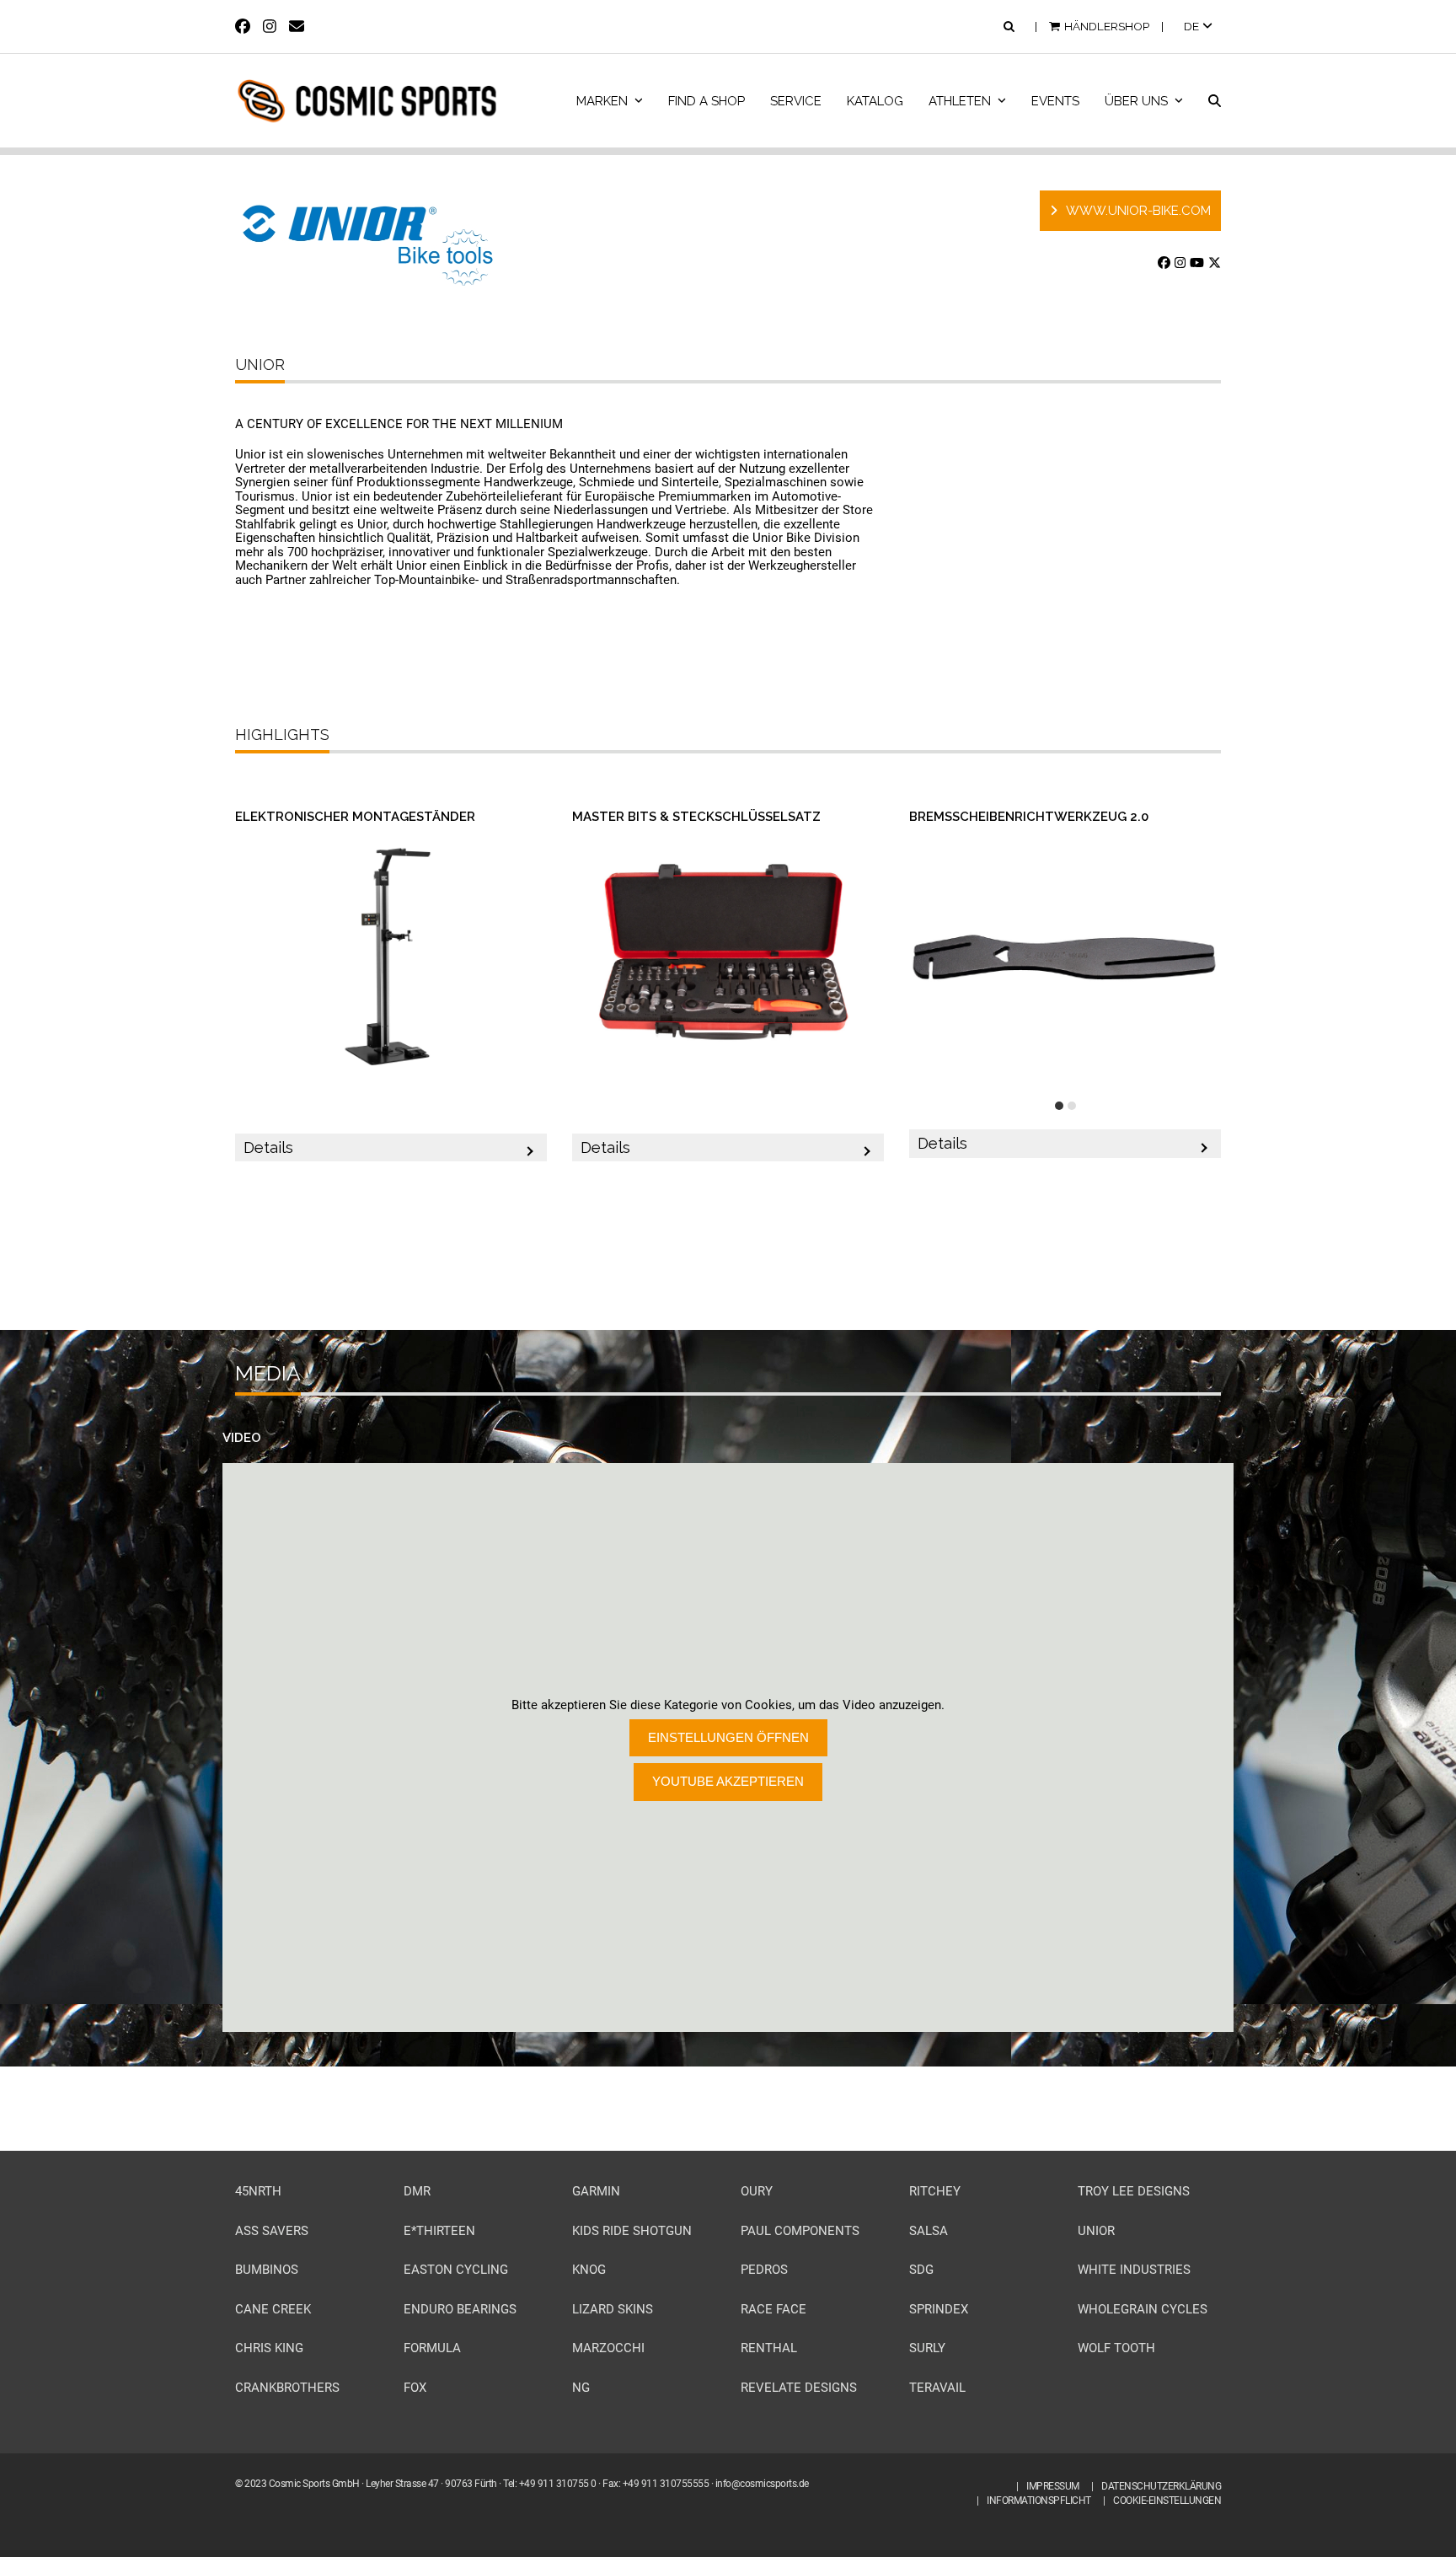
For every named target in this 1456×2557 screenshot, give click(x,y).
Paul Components (800, 2231)
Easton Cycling (456, 2270)
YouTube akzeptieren (728, 1781)
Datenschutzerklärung (1161, 2486)
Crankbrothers (287, 2388)
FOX (415, 2388)
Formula (432, 2348)
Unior (1096, 2231)
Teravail (937, 2388)
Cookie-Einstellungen (1167, 2501)
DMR (417, 2191)
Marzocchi (608, 2348)
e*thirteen (439, 2231)
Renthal (769, 2348)
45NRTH (258, 2191)
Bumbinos (267, 2270)
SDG (921, 2270)
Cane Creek (273, 2309)
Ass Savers (272, 2231)
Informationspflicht (1039, 2501)
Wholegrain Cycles (1143, 2309)
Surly (927, 2348)
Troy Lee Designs (1134, 2191)
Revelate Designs (799, 2388)
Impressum (1053, 2486)
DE (1193, 26)
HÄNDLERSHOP (1107, 26)
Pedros (764, 2270)
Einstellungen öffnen (728, 1737)
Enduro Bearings (460, 2309)
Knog (589, 2270)
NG (581, 2388)
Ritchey (935, 2191)
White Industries (1134, 2270)
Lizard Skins (613, 2309)
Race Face (773, 2309)
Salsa (929, 2231)
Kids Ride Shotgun (632, 2231)
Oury (757, 2191)
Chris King (269, 2348)
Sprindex (939, 2309)
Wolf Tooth (1116, 2348)
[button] (1215, 101)
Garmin (596, 2191)
